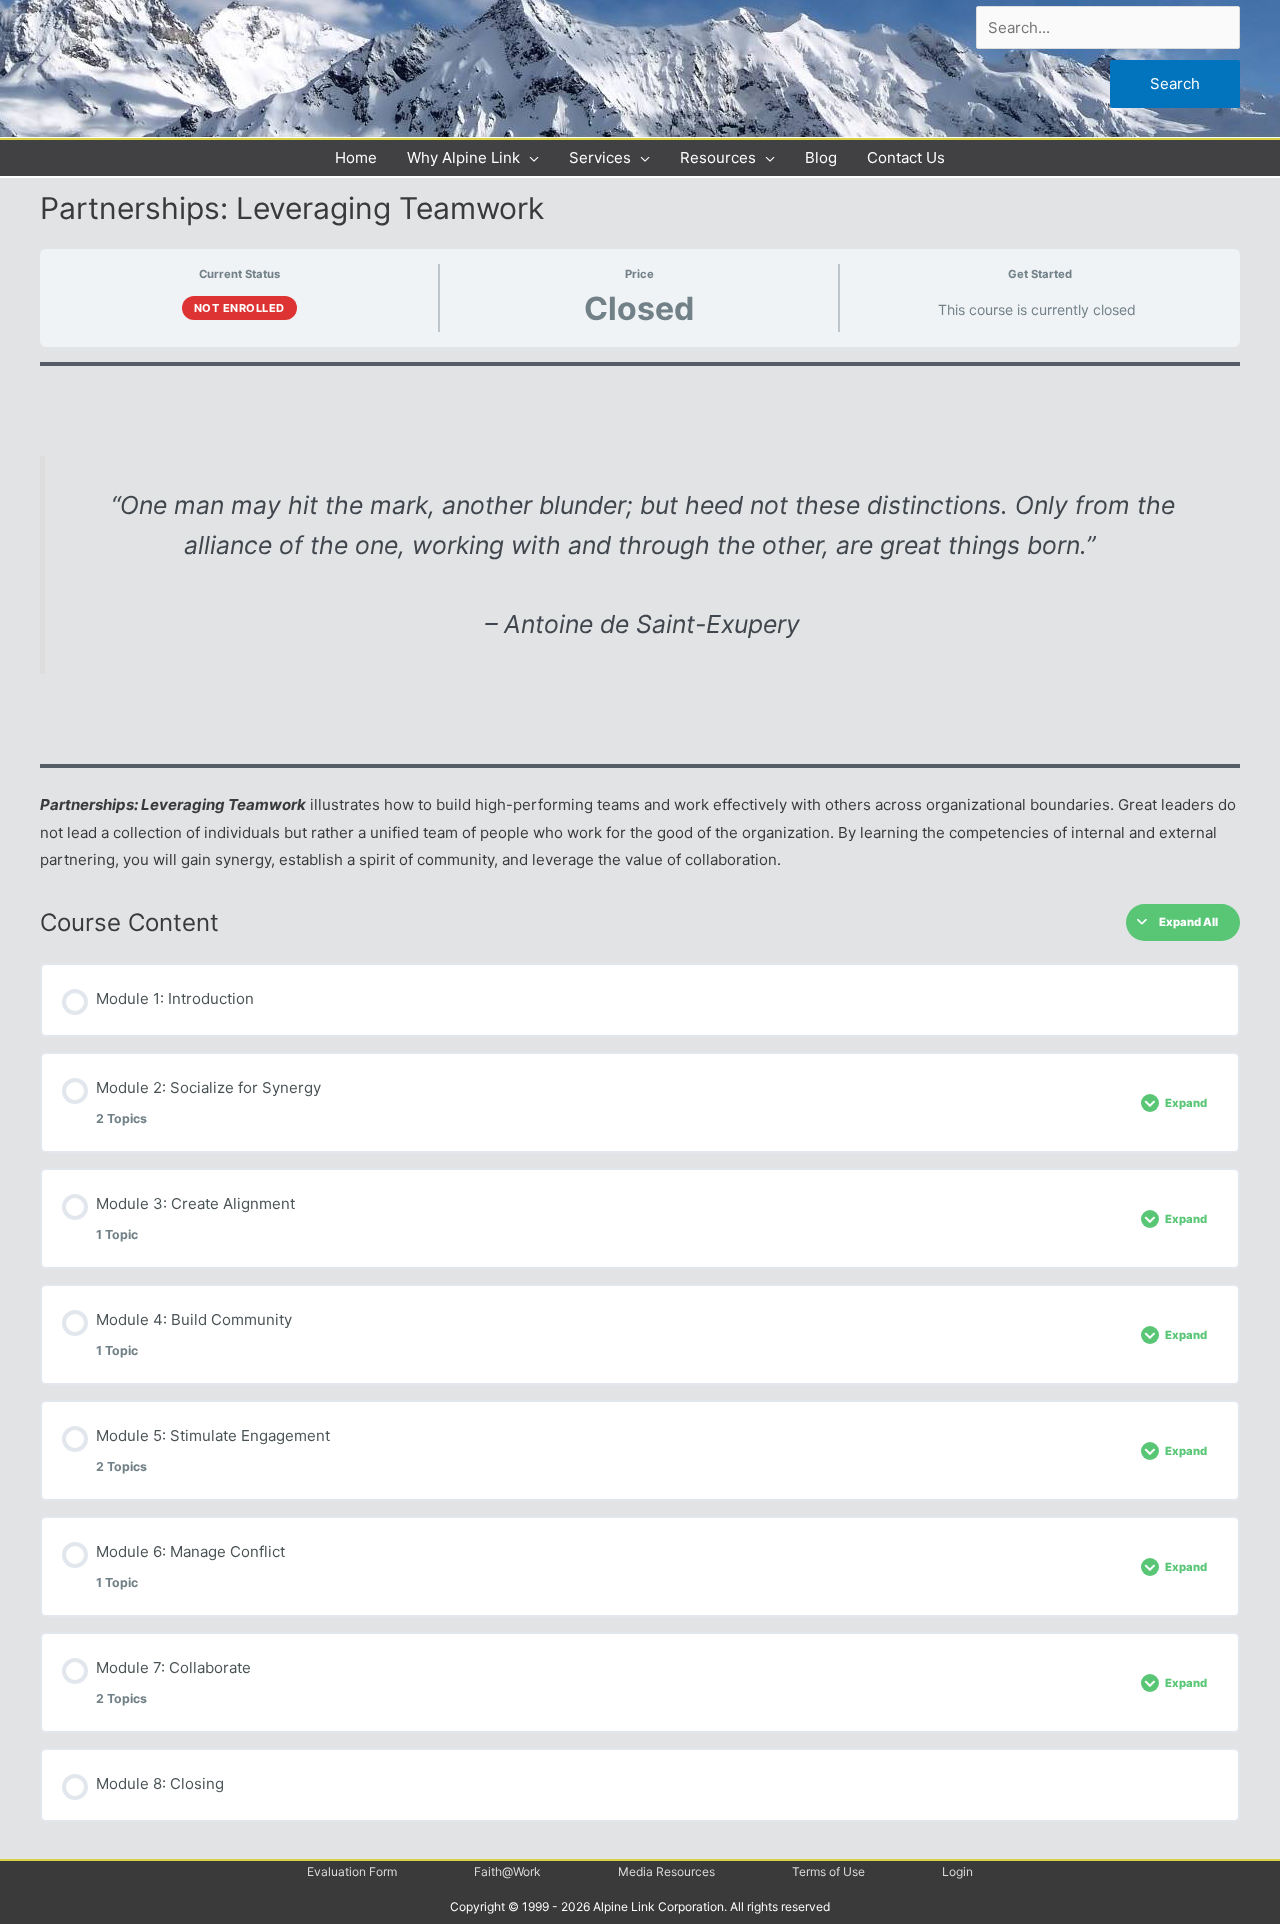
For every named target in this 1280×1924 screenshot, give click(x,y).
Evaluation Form (352, 1871)
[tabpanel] (640, 618)
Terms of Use (828, 1871)
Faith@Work (507, 1871)
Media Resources (666, 1871)
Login (957, 1871)
